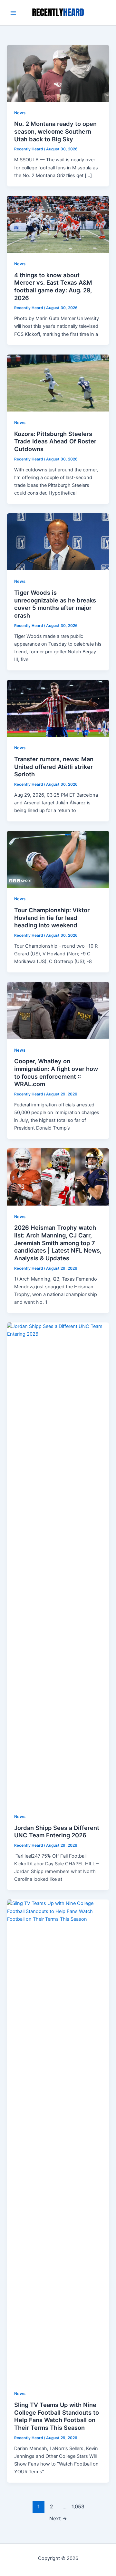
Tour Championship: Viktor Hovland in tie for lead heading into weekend (52, 918)
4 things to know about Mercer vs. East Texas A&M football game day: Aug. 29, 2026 (53, 286)
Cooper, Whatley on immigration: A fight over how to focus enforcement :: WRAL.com (56, 1072)
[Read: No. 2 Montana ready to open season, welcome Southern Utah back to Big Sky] (58, 73)
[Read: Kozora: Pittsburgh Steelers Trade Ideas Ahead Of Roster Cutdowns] (58, 383)
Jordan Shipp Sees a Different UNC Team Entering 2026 (57, 1832)
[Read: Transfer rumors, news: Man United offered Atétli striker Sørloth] (58, 708)
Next (58, 2519)
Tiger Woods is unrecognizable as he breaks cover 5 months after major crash (55, 604)
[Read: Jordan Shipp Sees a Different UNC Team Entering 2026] (58, 1564)
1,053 (77, 2507)
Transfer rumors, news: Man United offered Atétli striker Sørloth (54, 767)
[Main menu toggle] (13, 13)
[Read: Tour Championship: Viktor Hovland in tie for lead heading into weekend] (58, 859)
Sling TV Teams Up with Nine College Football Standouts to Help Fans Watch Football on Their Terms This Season (57, 2416)
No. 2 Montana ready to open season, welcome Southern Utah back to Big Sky (55, 131)
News (20, 113)
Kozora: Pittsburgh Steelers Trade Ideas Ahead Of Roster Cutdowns (55, 441)
